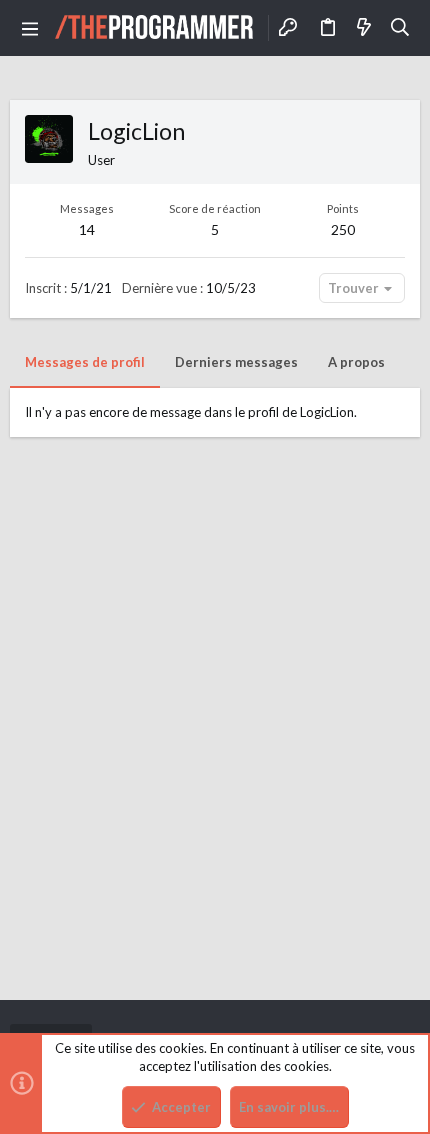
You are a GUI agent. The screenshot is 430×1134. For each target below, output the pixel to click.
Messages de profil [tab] (85, 362)
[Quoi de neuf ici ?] (364, 28)
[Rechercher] (400, 28)
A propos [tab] (356, 362)
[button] (30, 28)
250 (343, 229)
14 (87, 229)
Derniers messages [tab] (236, 362)
